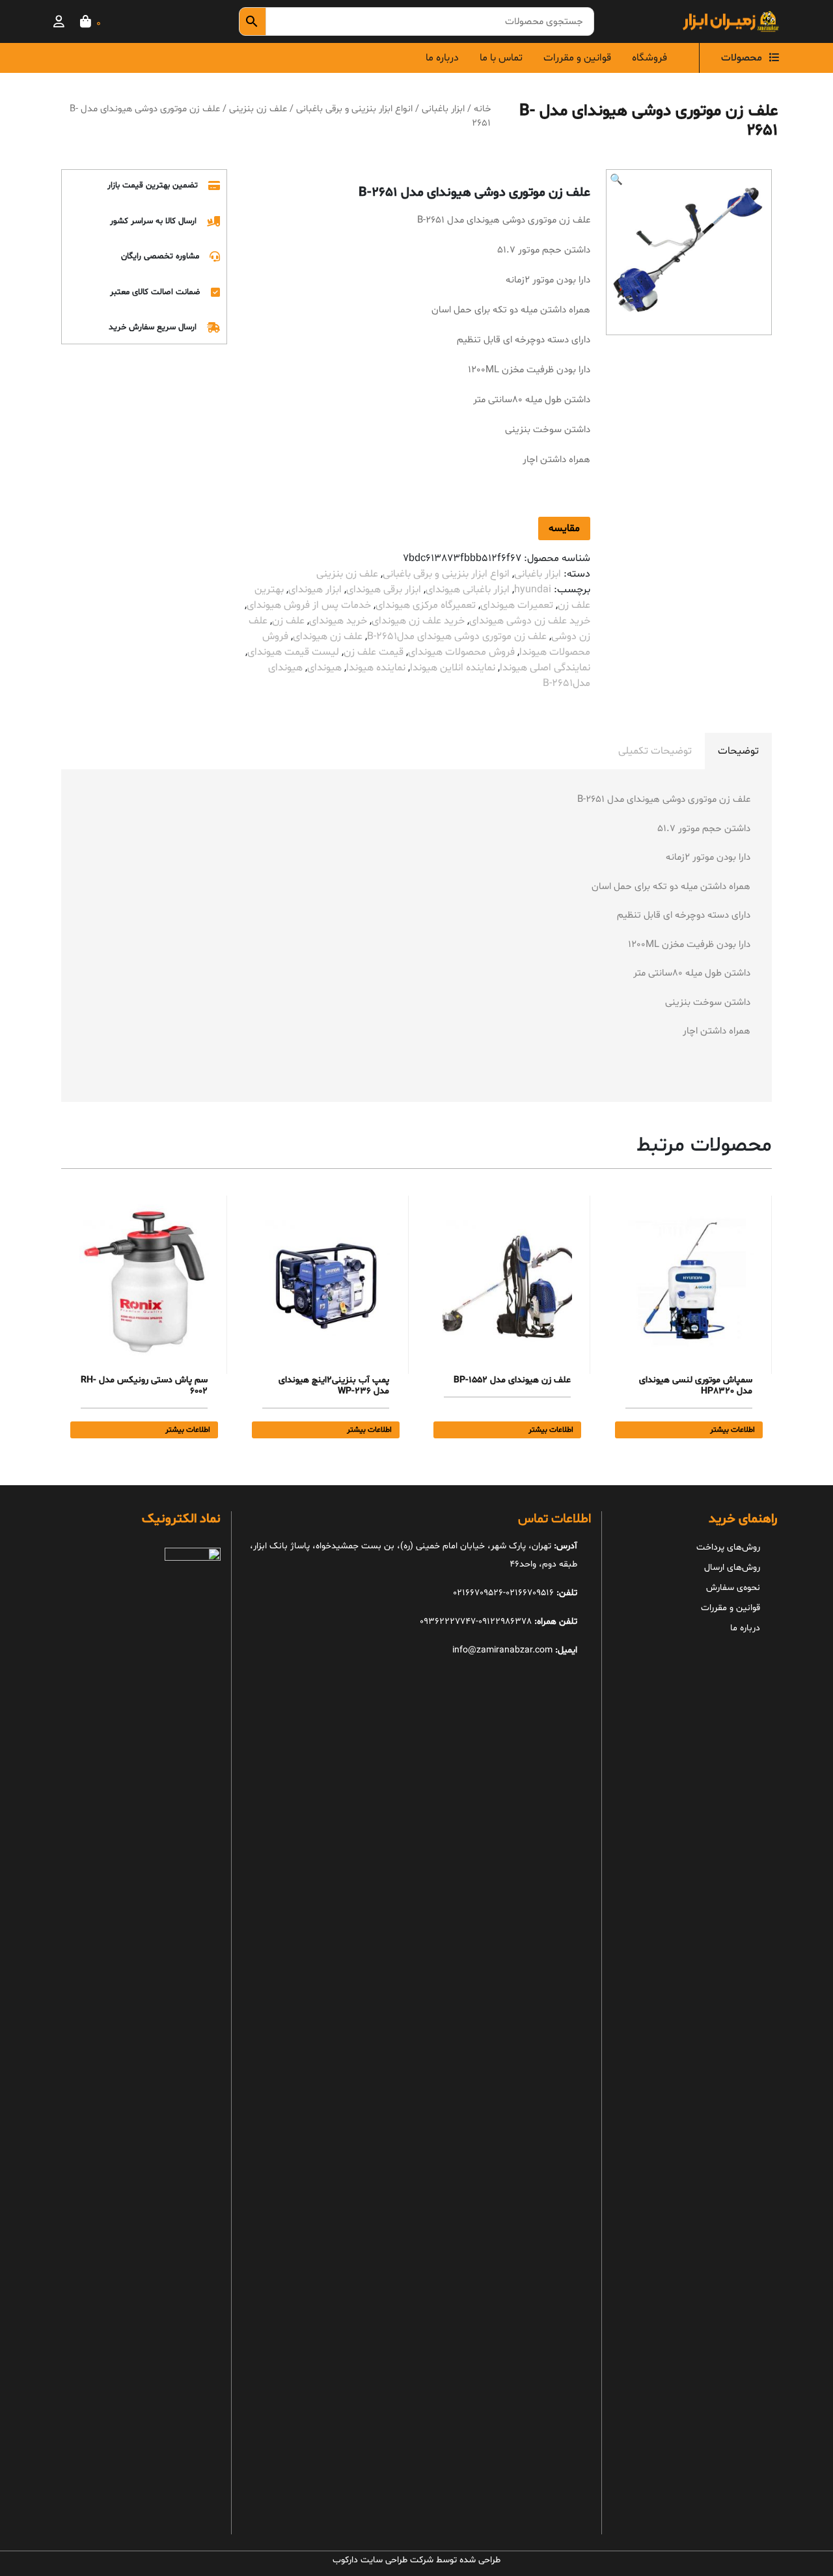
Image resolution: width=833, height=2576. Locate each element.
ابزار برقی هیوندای (384, 590)
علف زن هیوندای (328, 637)
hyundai (533, 590)
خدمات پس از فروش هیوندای (309, 605)
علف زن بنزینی (258, 109)
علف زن (288, 621)
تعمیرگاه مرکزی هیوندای (426, 605)
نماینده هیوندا (376, 668)
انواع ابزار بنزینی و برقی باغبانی (354, 109)
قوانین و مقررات (577, 58)
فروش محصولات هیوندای (461, 652)
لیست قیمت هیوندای (293, 652)
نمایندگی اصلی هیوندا (545, 668)
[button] (616, 180)
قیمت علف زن (374, 652)
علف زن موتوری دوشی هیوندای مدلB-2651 (457, 637)
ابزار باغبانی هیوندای (468, 590)
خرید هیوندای (338, 621)
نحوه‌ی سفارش (733, 1588)
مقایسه (564, 528)
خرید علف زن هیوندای (418, 621)
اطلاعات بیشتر (732, 1430)
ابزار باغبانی (443, 109)
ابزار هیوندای (315, 590)
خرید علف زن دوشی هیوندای (530, 621)
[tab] (738, 751)
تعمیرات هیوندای (517, 605)
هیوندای (324, 668)
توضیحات (738, 751)
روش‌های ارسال (732, 1568)
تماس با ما (501, 58)
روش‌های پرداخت (728, 1547)
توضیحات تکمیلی (655, 751)
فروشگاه (649, 58)
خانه (482, 109)
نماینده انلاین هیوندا (453, 668)
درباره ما (442, 58)
